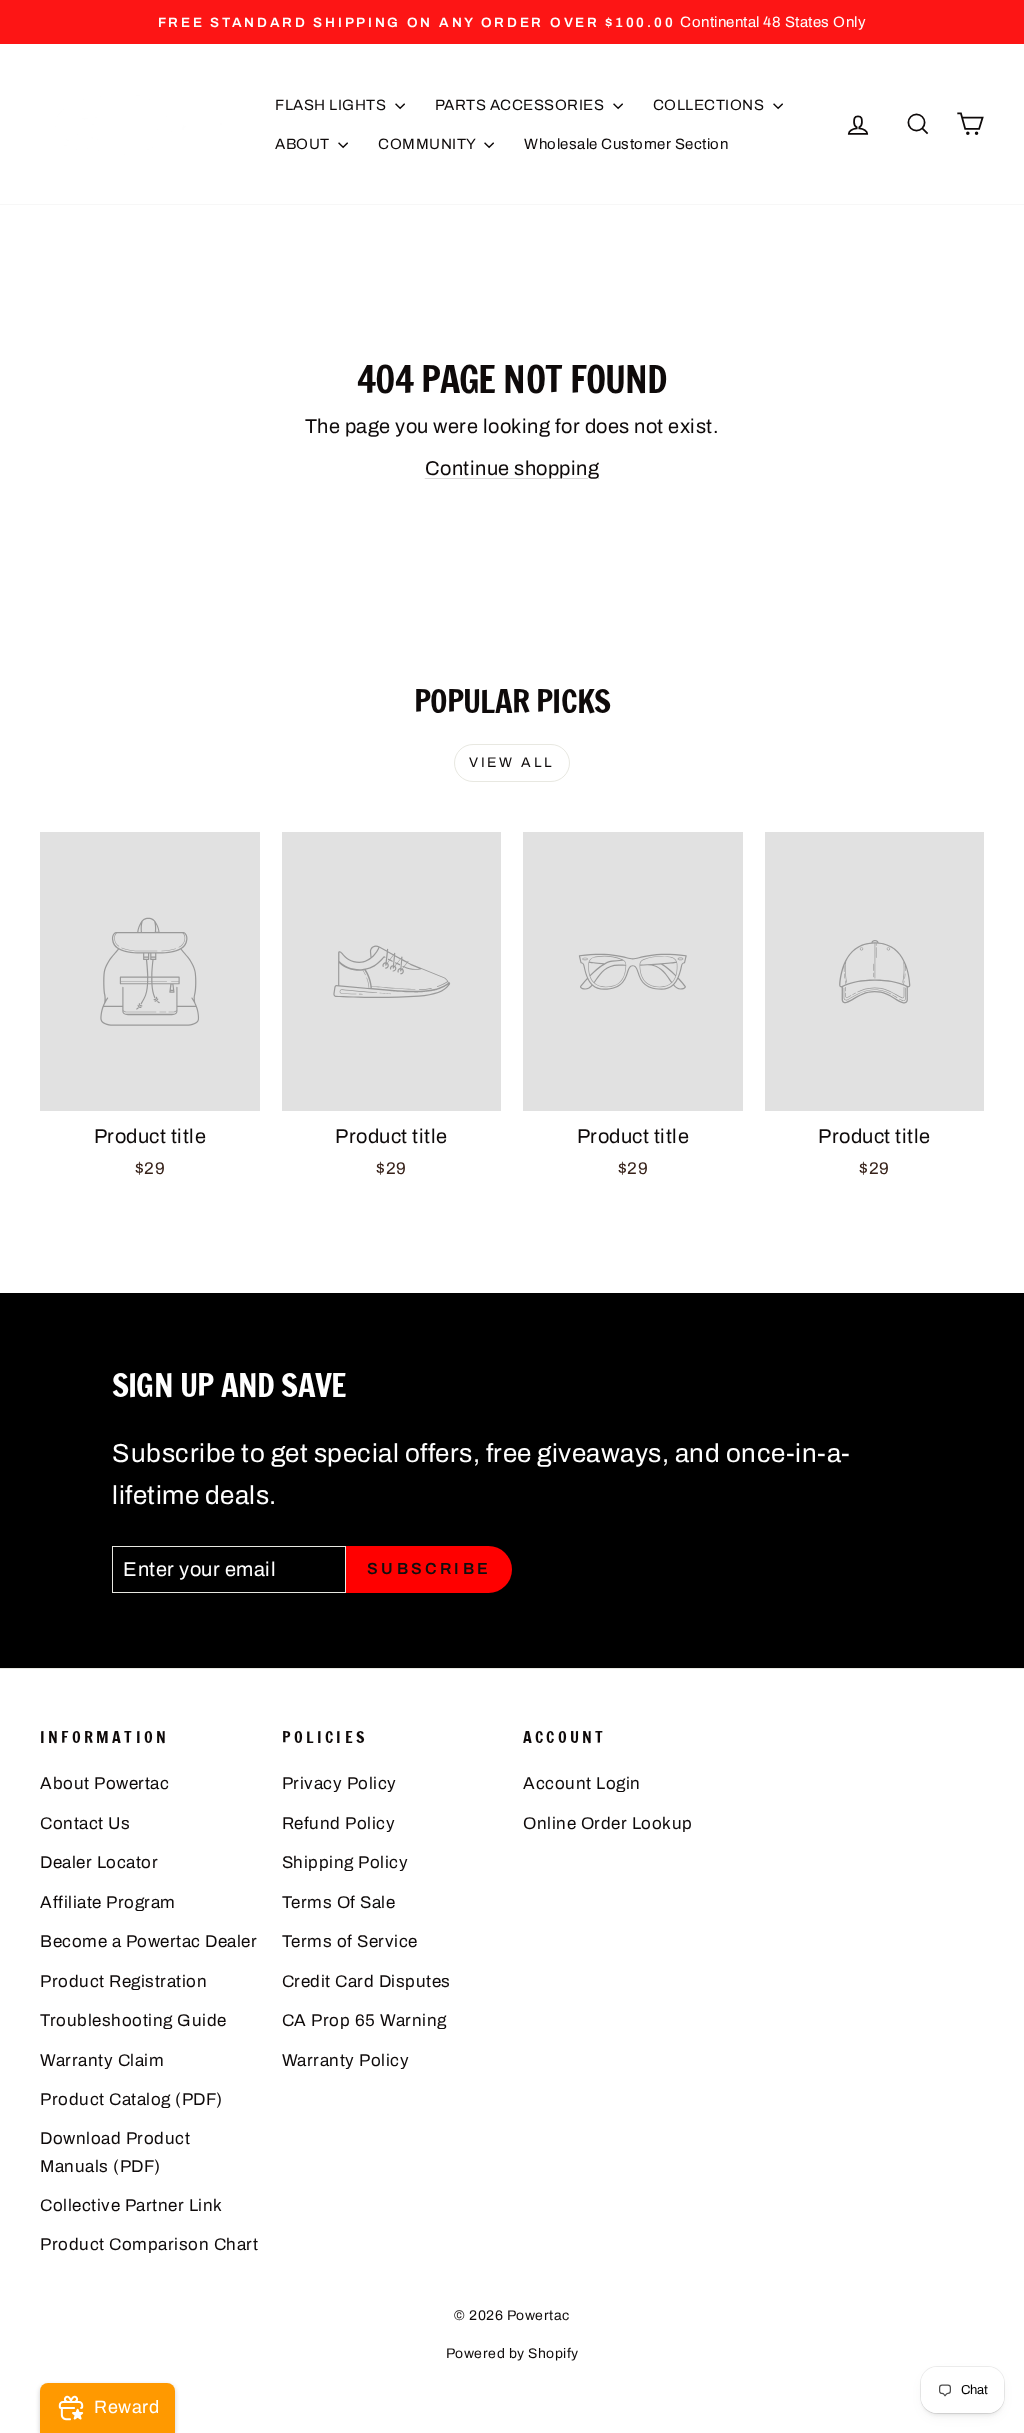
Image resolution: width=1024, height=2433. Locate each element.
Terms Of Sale (339, 1902)
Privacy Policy (339, 1783)
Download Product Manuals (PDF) (115, 2152)
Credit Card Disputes (366, 1981)
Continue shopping (512, 468)
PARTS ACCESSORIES (521, 105)
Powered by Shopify (512, 2353)
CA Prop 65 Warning (364, 2020)
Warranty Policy (346, 2060)
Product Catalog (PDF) (131, 2099)
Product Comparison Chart (149, 2244)
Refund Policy (339, 1823)
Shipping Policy (345, 1862)
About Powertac (104, 1783)
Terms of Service (350, 1941)
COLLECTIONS (710, 105)
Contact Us (85, 1823)
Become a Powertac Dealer (148, 1941)
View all (512, 762)
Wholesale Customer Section (626, 144)
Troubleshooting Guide (133, 2020)
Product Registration (123, 1981)
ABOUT (304, 144)
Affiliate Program (108, 1902)
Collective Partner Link (131, 2205)
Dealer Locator (99, 1862)
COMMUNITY (428, 144)
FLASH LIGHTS (332, 105)
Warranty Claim (102, 2060)
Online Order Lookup (608, 1823)
